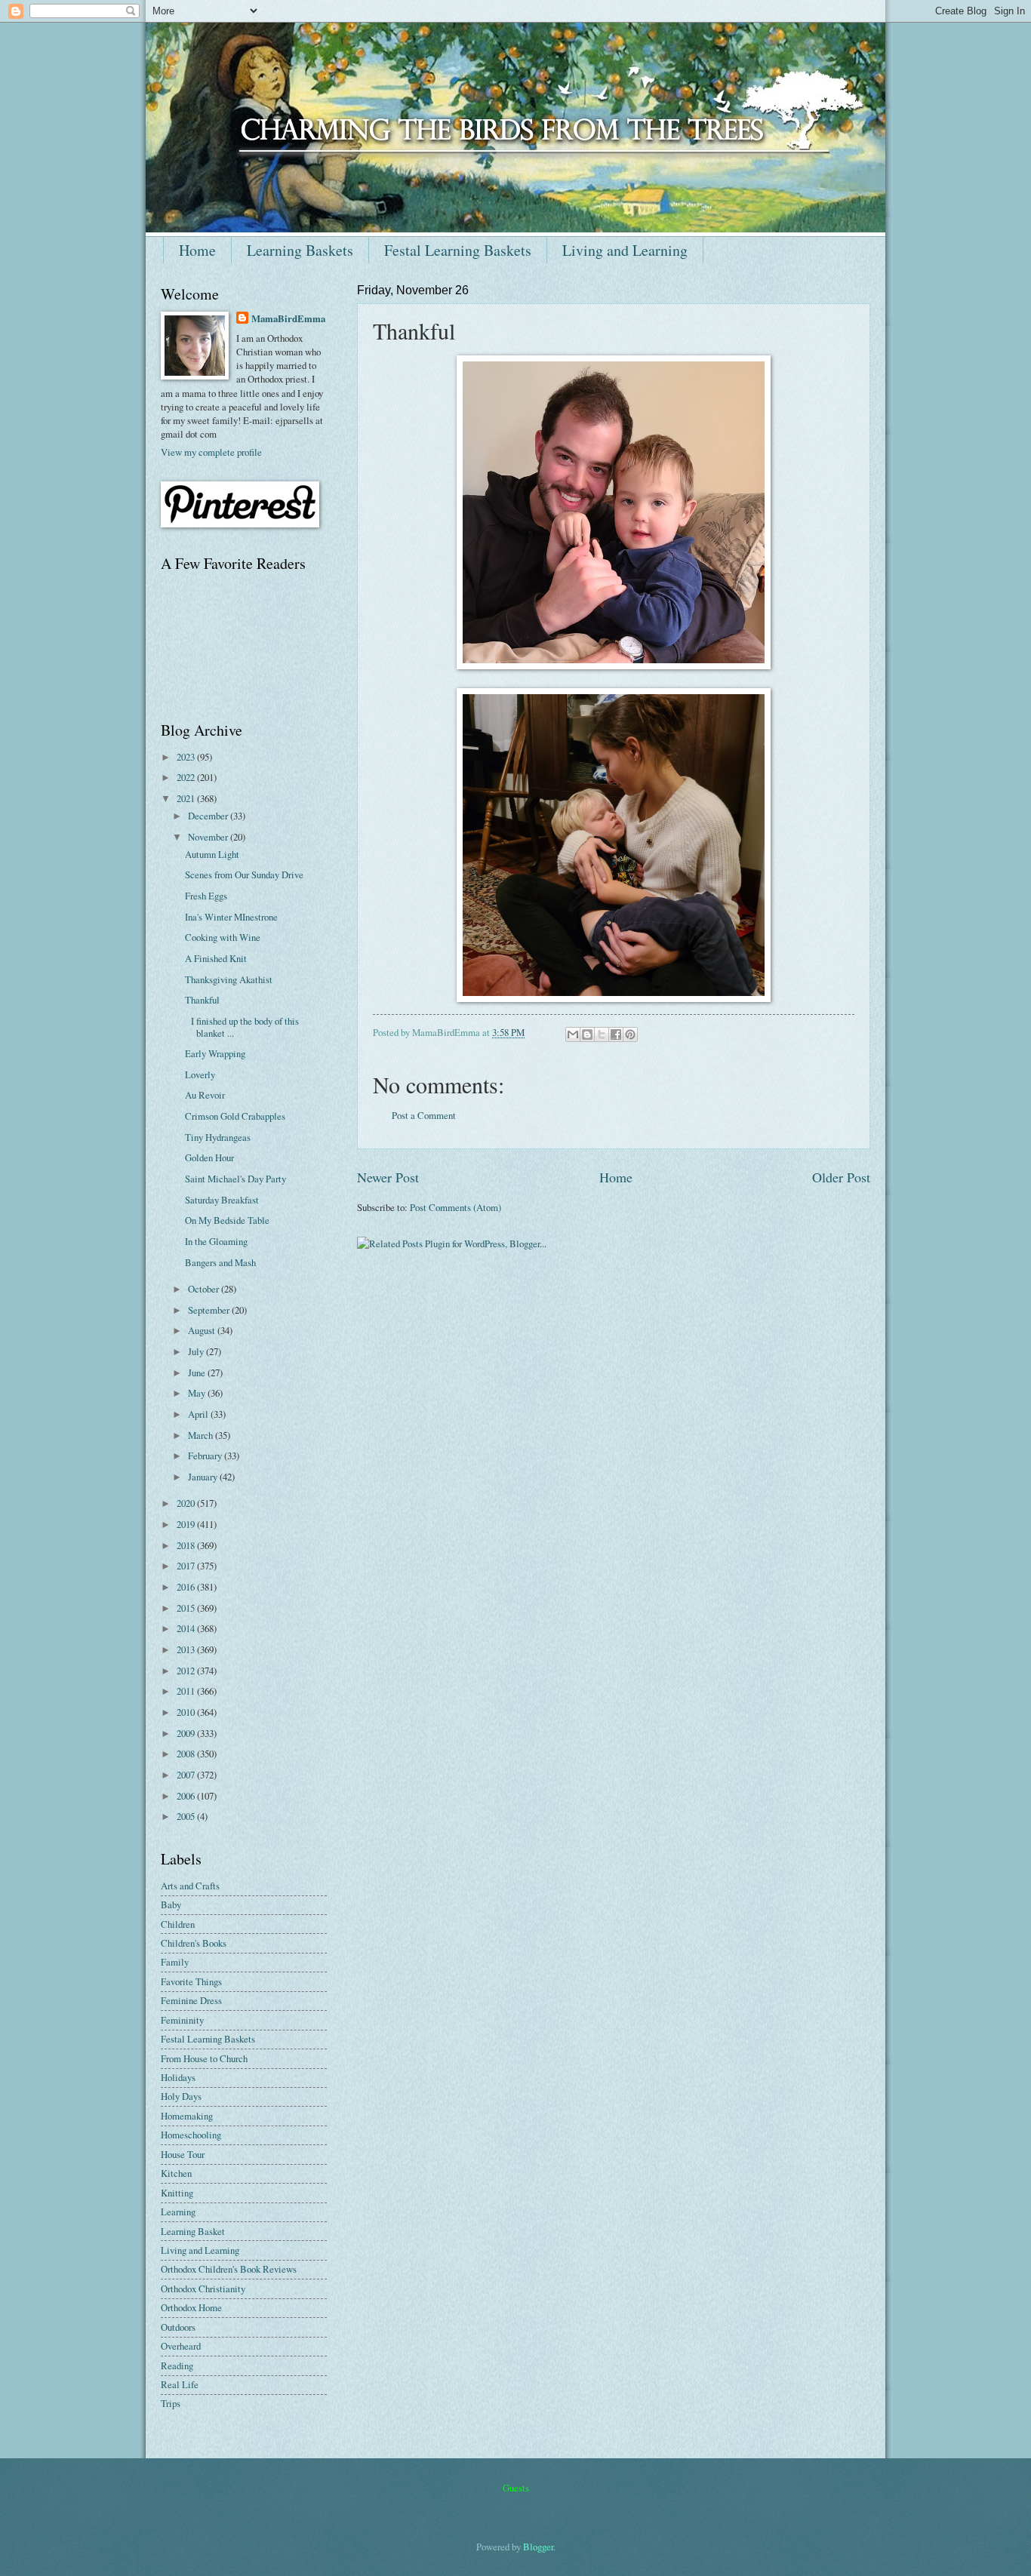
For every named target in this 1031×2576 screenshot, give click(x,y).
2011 (187, 1691)
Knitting (177, 2193)
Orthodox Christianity (203, 2289)
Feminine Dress (191, 2000)
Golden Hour (209, 1157)
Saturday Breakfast (222, 1200)
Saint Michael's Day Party (235, 1179)
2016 (187, 1587)
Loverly (200, 1074)
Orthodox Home (191, 2307)
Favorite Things (191, 1981)
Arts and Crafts (190, 1886)
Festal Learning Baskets (458, 250)
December (209, 816)
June (198, 1373)
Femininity (182, 2020)
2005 (187, 1816)
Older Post (841, 1177)
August (203, 1330)
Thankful (202, 1000)
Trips (171, 2403)
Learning (178, 2212)
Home (197, 250)
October (205, 1289)
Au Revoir (205, 1095)
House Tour (183, 2154)
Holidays (178, 2077)
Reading (177, 2365)
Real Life (180, 2384)
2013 (187, 1649)
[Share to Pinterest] (630, 1034)
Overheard (181, 2346)
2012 (187, 1671)
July (197, 1351)
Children (178, 1924)
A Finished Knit (216, 958)
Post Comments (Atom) (455, 1207)
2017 (187, 1566)
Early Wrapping (215, 1053)
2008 (187, 1754)
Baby (171, 1904)
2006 (187, 1796)
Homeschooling (191, 2135)
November (209, 837)
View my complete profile (211, 452)
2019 (187, 1524)
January (204, 1477)
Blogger (538, 2547)
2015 (187, 1608)
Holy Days (181, 2096)
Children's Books (194, 1943)
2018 (187, 1545)
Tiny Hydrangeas (218, 1137)
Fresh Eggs (206, 896)
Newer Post (388, 1177)
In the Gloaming (216, 1241)
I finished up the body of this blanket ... (242, 1027)
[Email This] (573, 1034)
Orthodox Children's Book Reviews (229, 2269)
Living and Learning (625, 250)
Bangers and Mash (220, 1262)
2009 (187, 1733)
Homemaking (187, 2116)
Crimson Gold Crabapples (235, 1116)
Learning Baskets (300, 250)
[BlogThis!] (587, 1034)
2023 (187, 757)
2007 (187, 1775)
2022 (187, 777)
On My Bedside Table (227, 1220)
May (198, 1393)
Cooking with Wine (223, 937)
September (210, 1310)
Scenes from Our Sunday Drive (244, 875)
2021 (187, 798)
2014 (187, 1628)
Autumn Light (212, 854)
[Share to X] (602, 1034)
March (202, 1435)
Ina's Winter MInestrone (231, 917)
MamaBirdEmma (288, 318)
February (206, 1456)
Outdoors (178, 2327)
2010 (187, 1712)
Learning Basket (193, 2231)
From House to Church (204, 2058)
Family (175, 1962)
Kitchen (176, 2173)
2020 (187, 1503)
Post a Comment (424, 1115)
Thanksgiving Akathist (229, 979)
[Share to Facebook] (616, 1034)
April (199, 1414)
